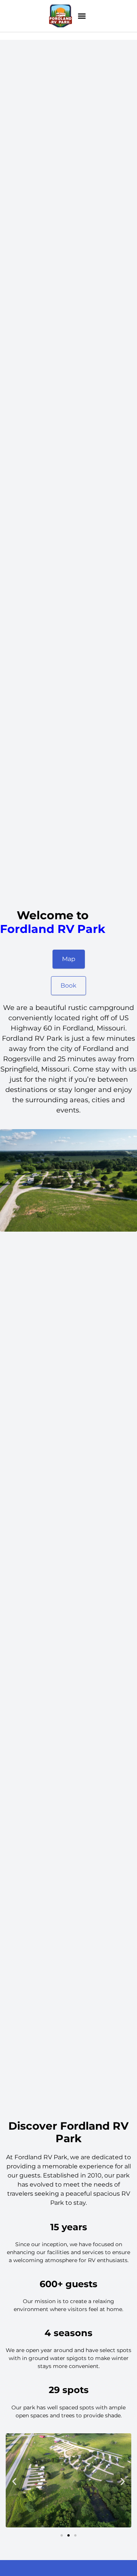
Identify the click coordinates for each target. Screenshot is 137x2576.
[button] (82, 16)
